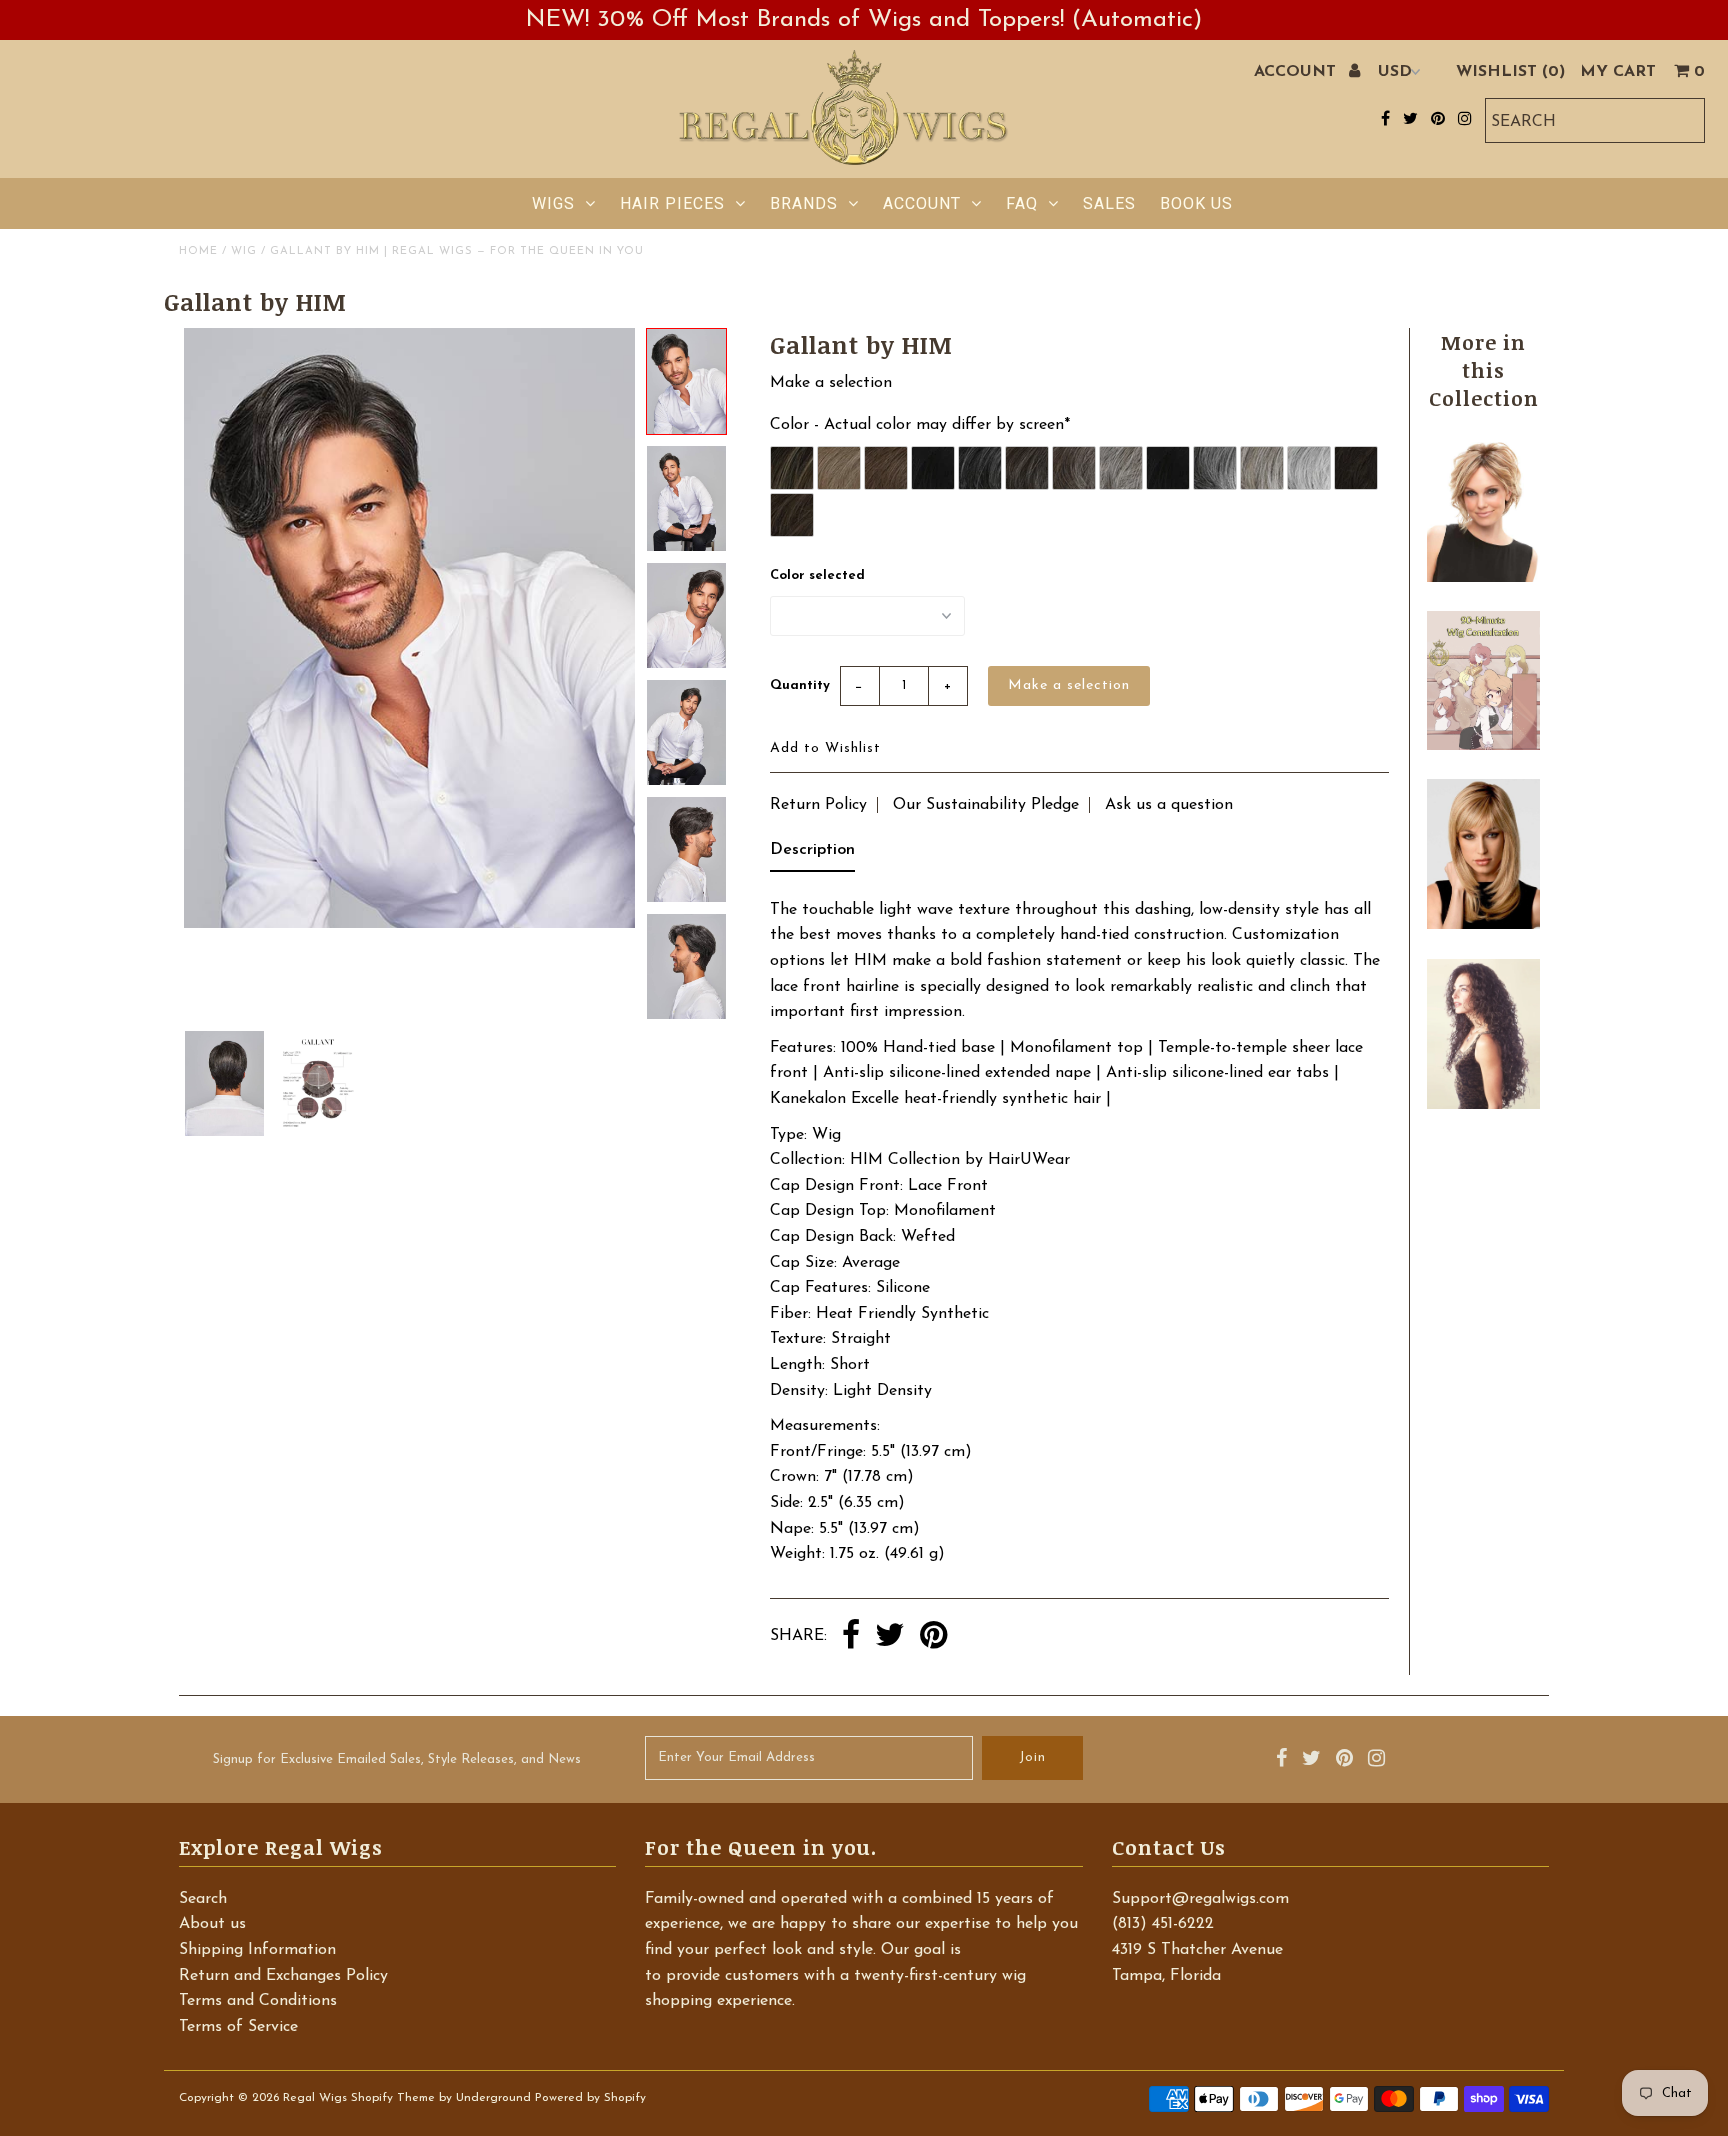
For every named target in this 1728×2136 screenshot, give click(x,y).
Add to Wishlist (825, 748)
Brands (804, 203)
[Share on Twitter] (890, 1637)
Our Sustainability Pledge (986, 805)
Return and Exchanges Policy (283, 1976)
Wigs (553, 203)
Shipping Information (257, 1950)
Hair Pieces (672, 203)
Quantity (800, 685)
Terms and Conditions (258, 2001)
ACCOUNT (1297, 72)
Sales (1109, 203)
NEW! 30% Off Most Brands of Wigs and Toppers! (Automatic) (864, 20)
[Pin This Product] (933, 1637)
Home (198, 251)
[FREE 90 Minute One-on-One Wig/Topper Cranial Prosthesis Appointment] (1483, 746)
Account (922, 203)
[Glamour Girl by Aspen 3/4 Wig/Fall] (1483, 1105)
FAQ (1022, 203)
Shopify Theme (393, 2098)
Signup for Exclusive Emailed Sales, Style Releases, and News (397, 1759)
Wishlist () (1510, 72)
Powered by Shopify (590, 2098)
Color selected (817, 575)
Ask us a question (1169, 805)
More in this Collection (1484, 370)
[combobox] (1595, 120)
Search (203, 1899)
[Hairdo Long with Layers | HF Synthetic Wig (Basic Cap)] (1483, 925)
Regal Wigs (315, 2098)
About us (212, 1924)
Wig (244, 251)
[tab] (812, 855)
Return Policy (818, 805)
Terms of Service (238, 2027)
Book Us (1196, 203)
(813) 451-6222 (1163, 1924)
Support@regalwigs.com (1200, 1899)
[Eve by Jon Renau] (1483, 578)
